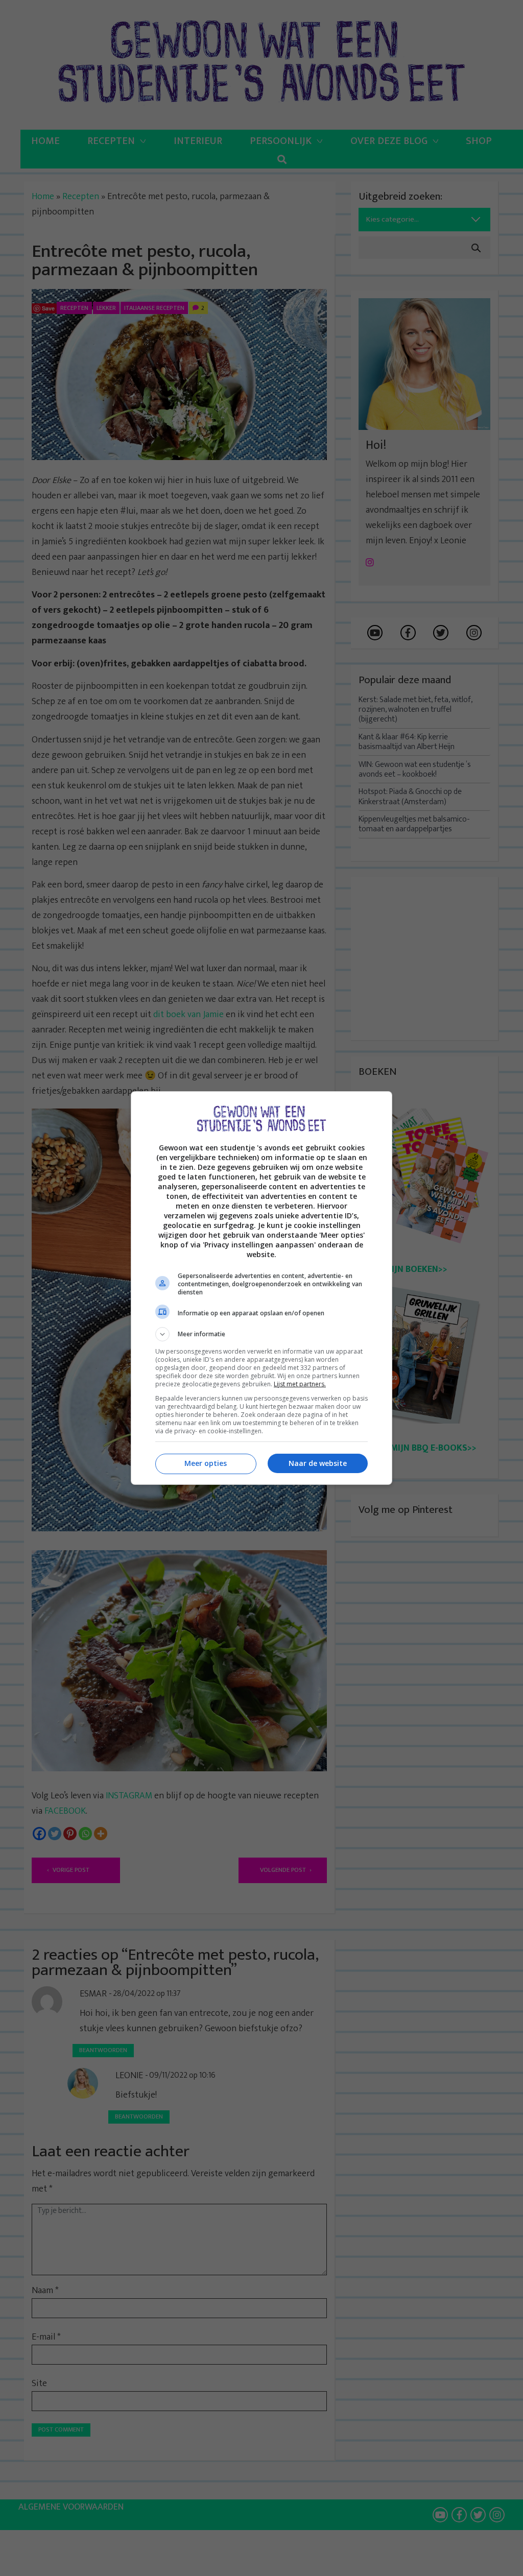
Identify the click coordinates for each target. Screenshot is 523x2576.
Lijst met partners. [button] (300, 1384)
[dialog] (261, 1288)
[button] (261, 1334)
